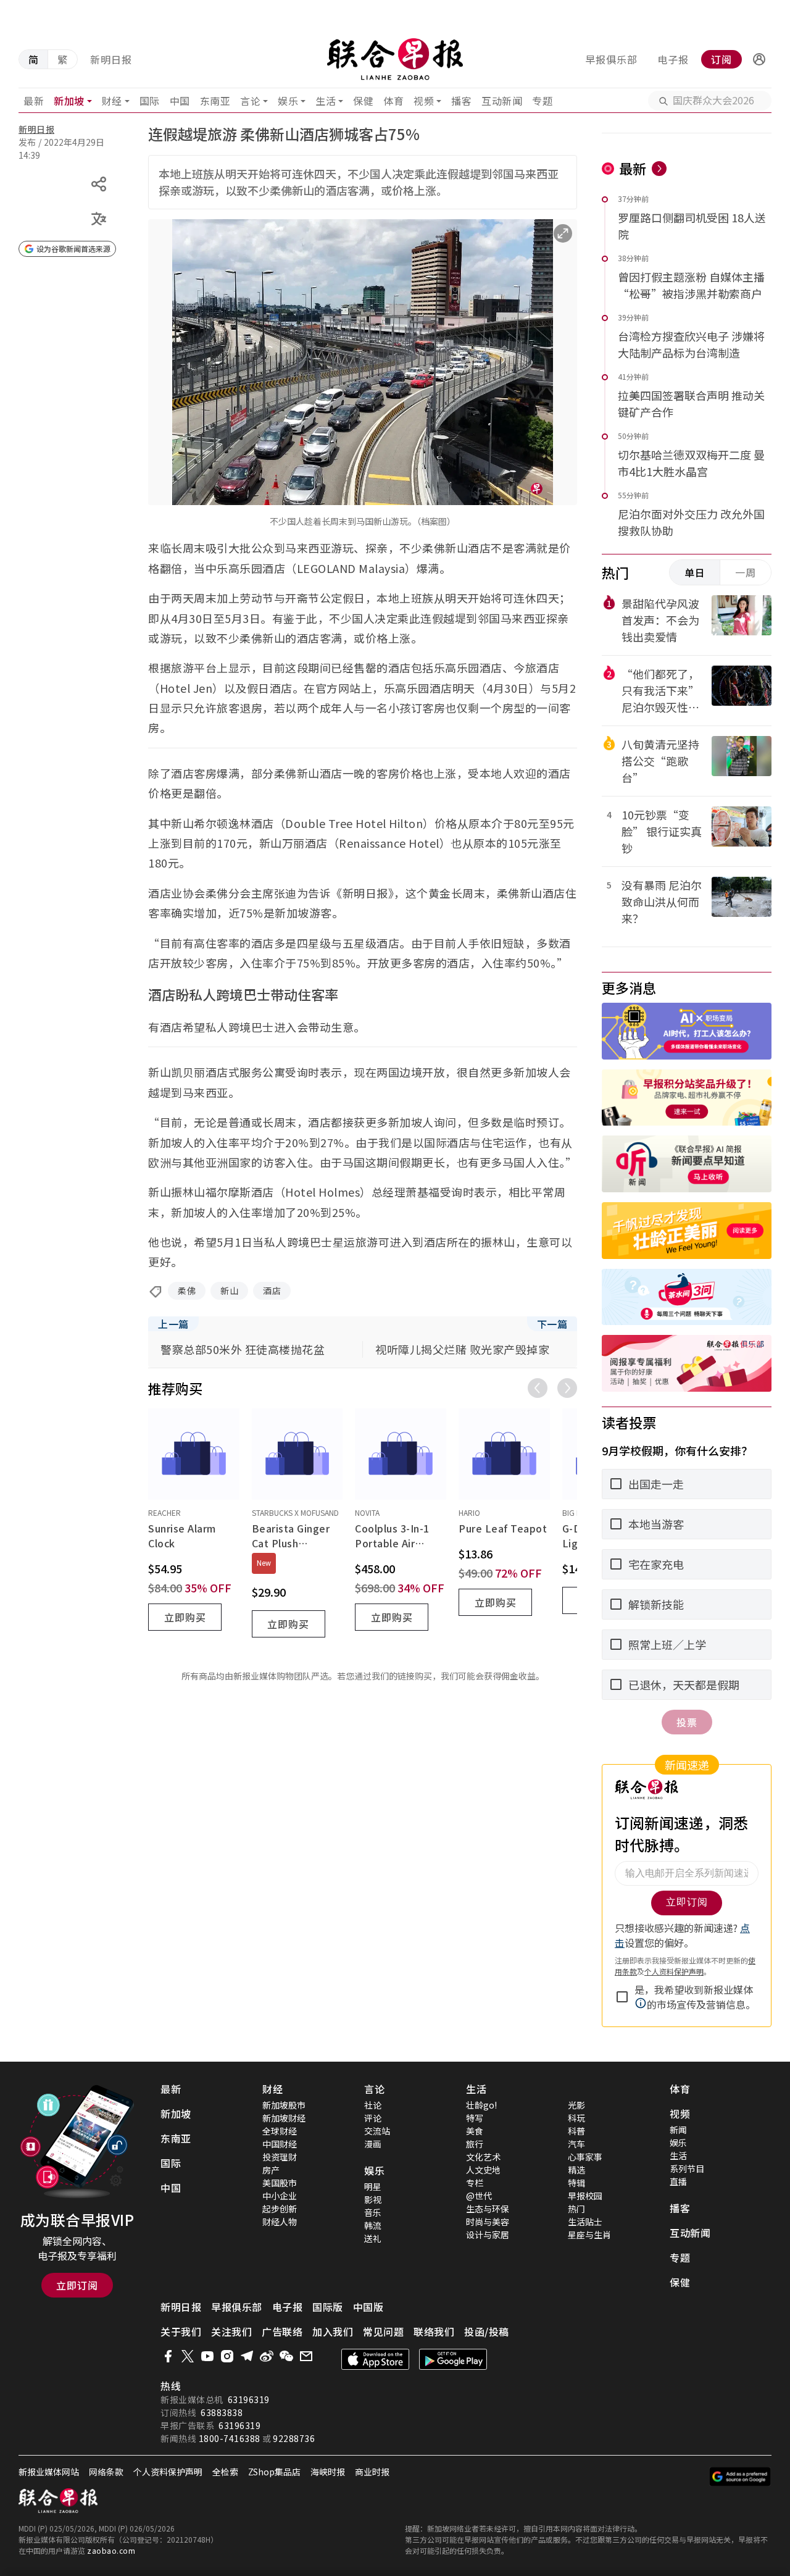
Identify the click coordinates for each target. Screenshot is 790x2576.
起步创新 (280, 2209)
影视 (373, 2199)
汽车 (576, 2144)
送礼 (373, 2238)
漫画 (373, 2144)
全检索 (225, 2472)
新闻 (678, 2130)
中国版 (368, 2307)
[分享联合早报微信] (286, 2356)
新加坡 (69, 101)
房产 (271, 2170)
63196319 (249, 2399)
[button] (759, 59)
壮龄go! (481, 2105)
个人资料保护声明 (168, 2472)
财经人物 (280, 2222)
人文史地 (483, 2170)
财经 (112, 101)
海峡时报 (328, 2472)
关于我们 (181, 2331)
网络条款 (106, 2472)
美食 (475, 2131)
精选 (576, 2170)
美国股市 (280, 2183)
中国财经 (280, 2144)
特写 (475, 2118)
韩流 (373, 2225)
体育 (393, 101)
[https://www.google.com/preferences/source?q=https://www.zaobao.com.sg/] (740, 2477)
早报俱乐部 (611, 59)
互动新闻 (502, 101)
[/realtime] (659, 169)
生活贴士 (585, 2222)
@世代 (479, 2196)
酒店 (272, 1290)
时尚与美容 (488, 2222)
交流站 (377, 2131)
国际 (150, 101)
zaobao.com (111, 2550)
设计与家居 (488, 2235)
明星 (373, 2186)
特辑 (576, 2183)
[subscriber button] (759, 59)
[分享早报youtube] (207, 2356)
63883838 (222, 2412)
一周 (746, 572)
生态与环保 (488, 2209)
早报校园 (585, 2196)
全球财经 (280, 2131)
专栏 (475, 2183)
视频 (424, 101)
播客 (461, 101)
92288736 (294, 2438)
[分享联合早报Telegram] (247, 2356)
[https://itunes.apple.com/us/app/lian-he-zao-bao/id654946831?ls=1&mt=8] (375, 2359)
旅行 (475, 2144)
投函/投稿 (487, 2331)
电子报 (673, 59)
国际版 (328, 2307)
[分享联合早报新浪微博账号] (267, 2356)
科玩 (576, 2118)
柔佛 (187, 1290)
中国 (180, 101)
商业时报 (372, 2472)
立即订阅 (77, 2285)
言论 (250, 101)
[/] (395, 59)
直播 (678, 2181)
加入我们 (333, 2331)
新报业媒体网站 (49, 2472)
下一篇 (552, 1324)
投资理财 (280, 2157)
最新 (34, 101)
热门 (576, 2209)
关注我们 (231, 2331)
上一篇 (173, 1324)
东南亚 (215, 101)
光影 (576, 2105)
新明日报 (111, 59)
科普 (576, 2131)
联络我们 (434, 2331)
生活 (326, 101)
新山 (229, 1290)
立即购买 (185, 1617)
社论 (373, 2105)
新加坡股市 (284, 2105)
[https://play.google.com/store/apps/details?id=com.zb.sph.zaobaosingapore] (453, 2359)
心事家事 (585, 2157)
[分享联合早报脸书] (168, 2356)
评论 (373, 2118)
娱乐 (288, 101)
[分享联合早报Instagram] (227, 2356)
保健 (363, 101)
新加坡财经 (284, 2118)
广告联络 (282, 2331)
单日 (695, 572)
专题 (542, 101)
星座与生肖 (589, 2235)
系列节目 (687, 2168)
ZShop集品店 (274, 2472)
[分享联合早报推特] (188, 2356)
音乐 (373, 2212)
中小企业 (280, 2196)
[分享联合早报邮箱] (306, 2356)
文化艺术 (483, 2157)
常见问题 (383, 2331)
